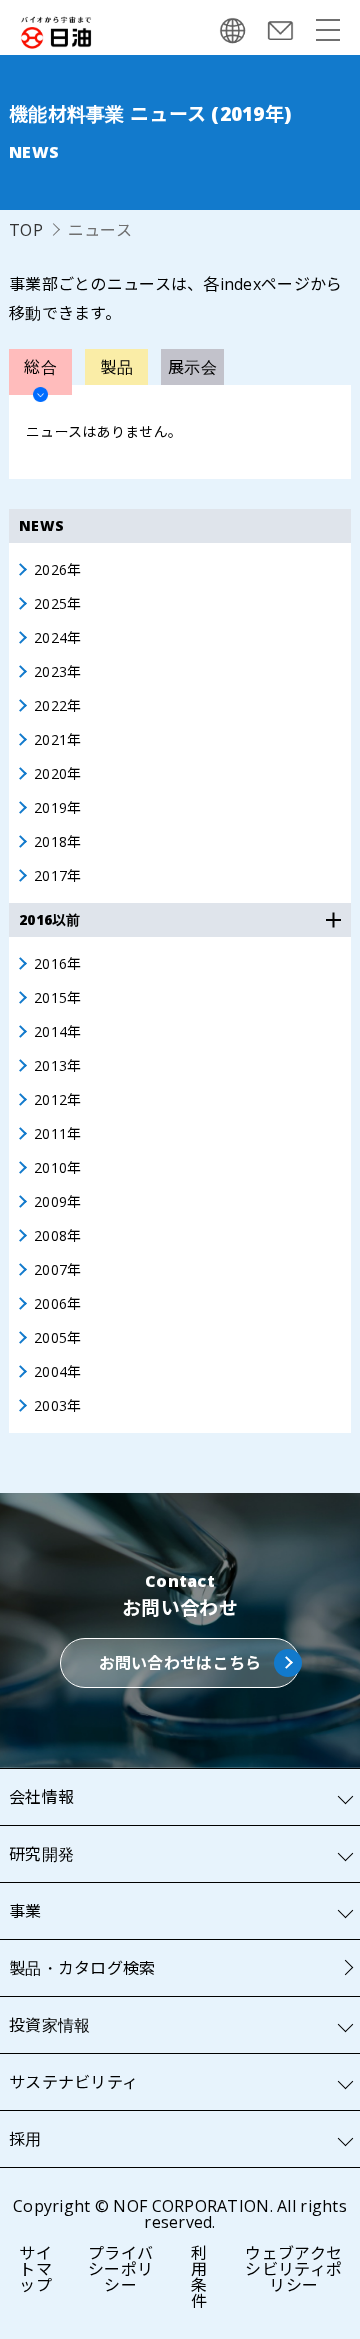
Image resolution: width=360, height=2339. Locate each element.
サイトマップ (35, 2269)
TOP (26, 230)
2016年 (57, 964)
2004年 (57, 1372)
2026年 (57, 570)
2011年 (57, 1134)
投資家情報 (49, 2025)
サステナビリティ (73, 2082)
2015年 (57, 998)
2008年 (57, 1236)
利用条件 (199, 2277)
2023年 (57, 672)
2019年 (57, 808)
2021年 (57, 740)
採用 (25, 2139)
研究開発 (41, 1854)
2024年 (57, 638)
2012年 (57, 1100)
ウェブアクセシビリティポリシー (293, 2269)
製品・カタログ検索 (82, 1968)
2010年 (57, 1168)
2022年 (57, 706)
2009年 (57, 1202)
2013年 (57, 1066)
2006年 (57, 1304)
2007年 (57, 1270)
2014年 (57, 1032)
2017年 (57, 876)
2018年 (57, 842)
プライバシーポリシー (120, 2269)
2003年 (57, 1406)
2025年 (57, 604)
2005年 (57, 1338)
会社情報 (41, 1797)
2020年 (57, 774)
